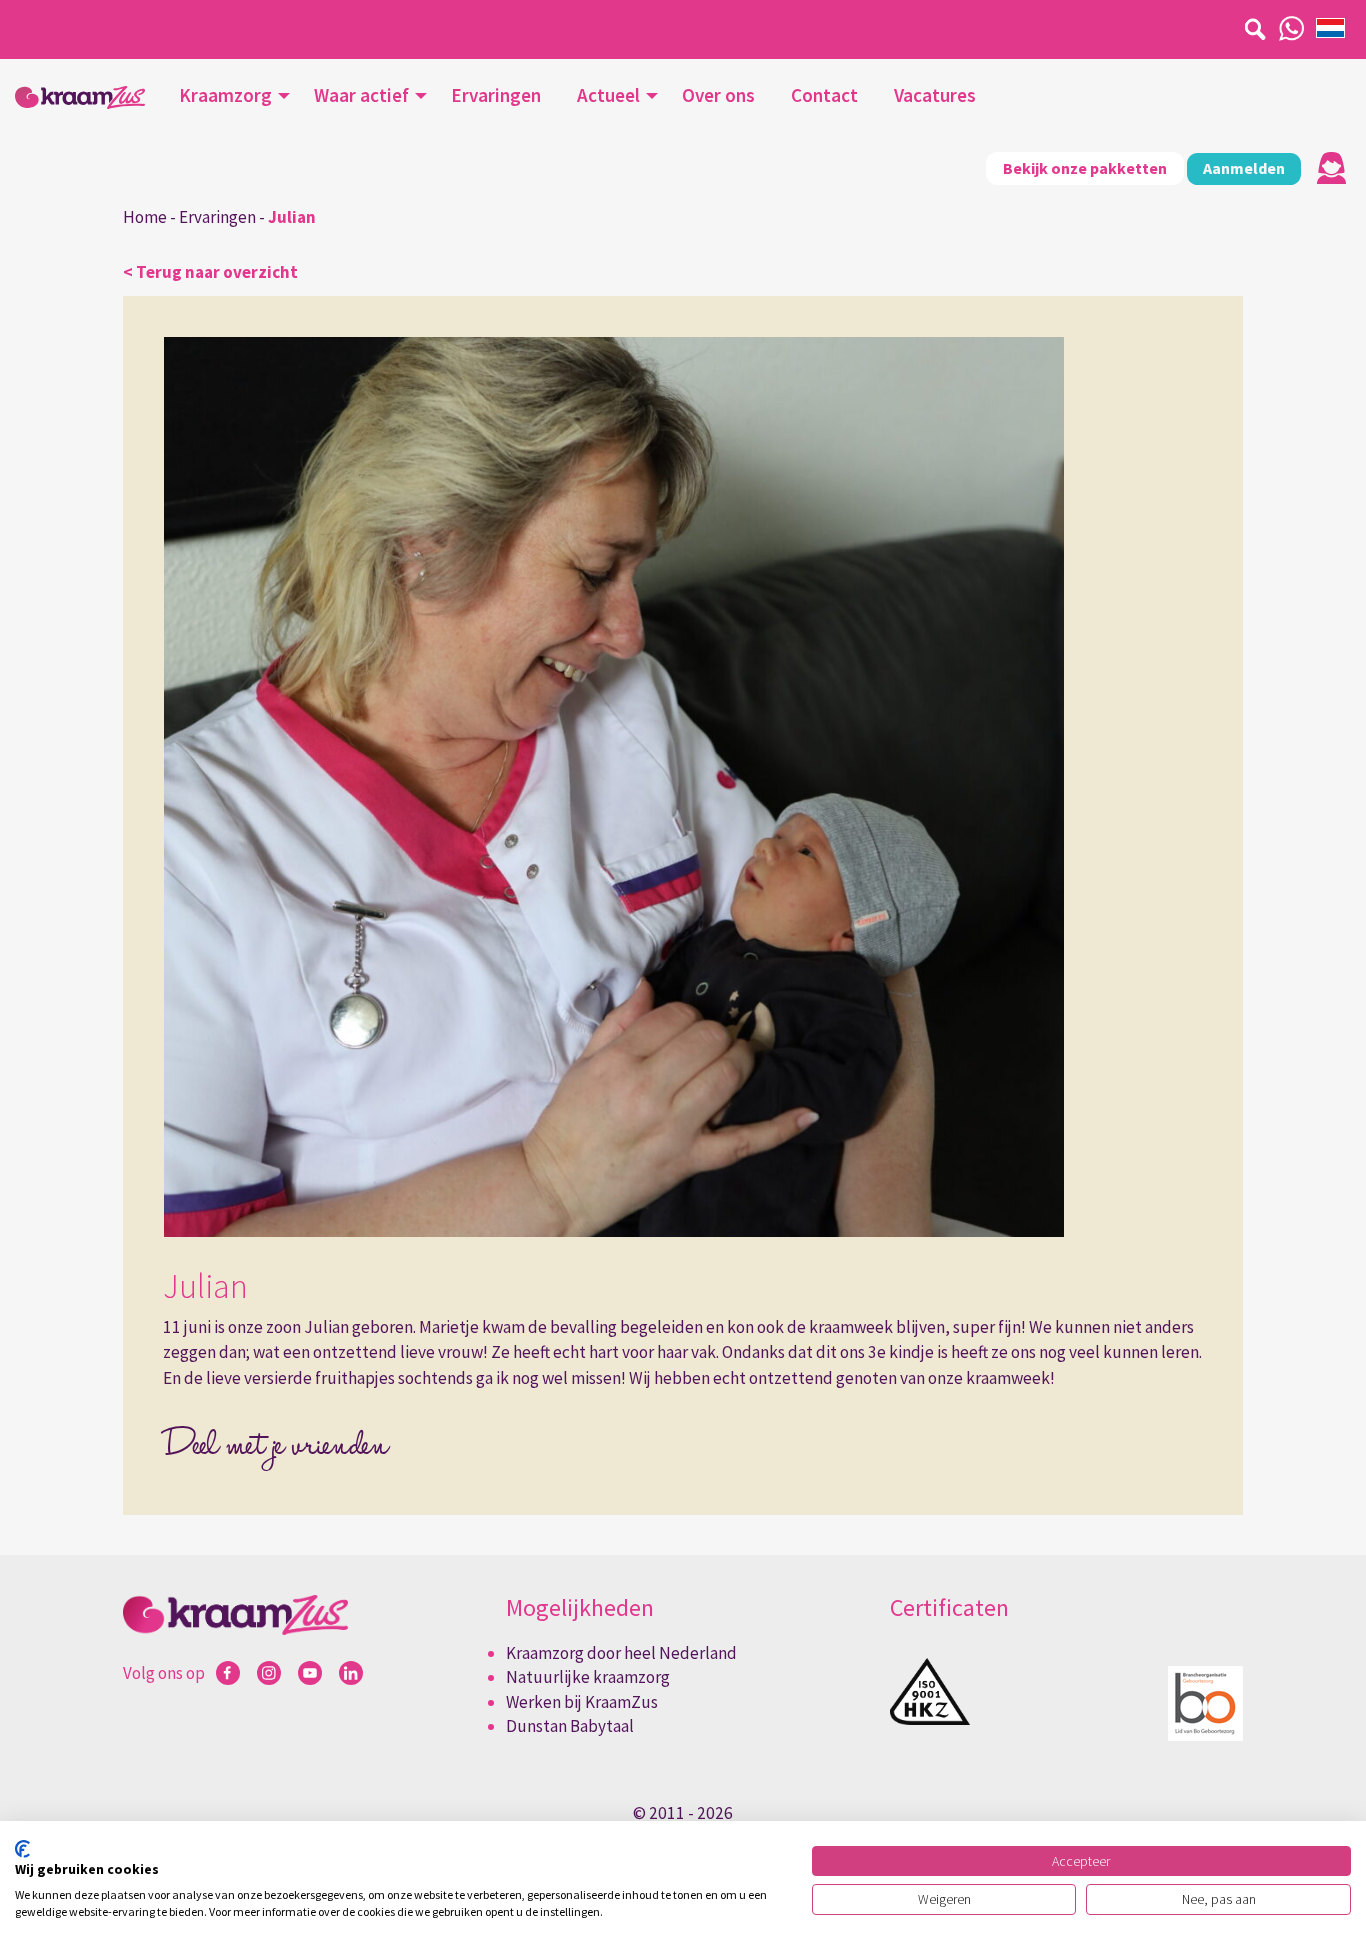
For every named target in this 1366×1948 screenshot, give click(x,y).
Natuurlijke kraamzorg (588, 1677)
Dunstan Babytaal (570, 1726)
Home (145, 217)
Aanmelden (1244, 168)
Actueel (608, 95)
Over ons (718, 95)
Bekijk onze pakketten (1085, 168)
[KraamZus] (80, 97)
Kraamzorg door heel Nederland (621, 1653)
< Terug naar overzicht (210, 272)
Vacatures (935, 95)
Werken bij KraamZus (582, 1702)
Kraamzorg (225, 95)
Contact (824, 95)
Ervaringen (496, 95)
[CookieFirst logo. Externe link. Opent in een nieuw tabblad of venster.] (22, 1849)
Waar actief (361, 95)
